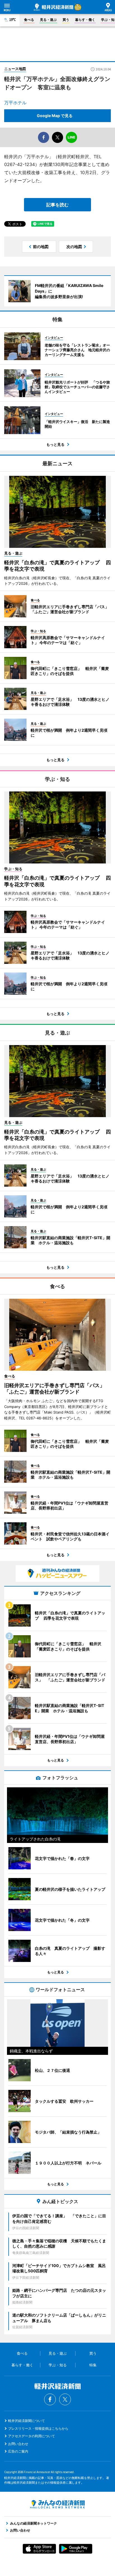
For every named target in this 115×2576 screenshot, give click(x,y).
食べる (29, 20)
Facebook (50, 2399)
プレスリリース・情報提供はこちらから (38, 2428)
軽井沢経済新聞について (27, 2421)
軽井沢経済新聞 (53, 7)
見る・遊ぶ (48, 20)
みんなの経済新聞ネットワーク (57, 2504)
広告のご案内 (18, 2451)
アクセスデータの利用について (32, 2436)
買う (66, 20)
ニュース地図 (15, 69)
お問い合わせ (18, 2444)
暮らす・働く (85, 20)
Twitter (65, 2399)
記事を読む (57, 205)
